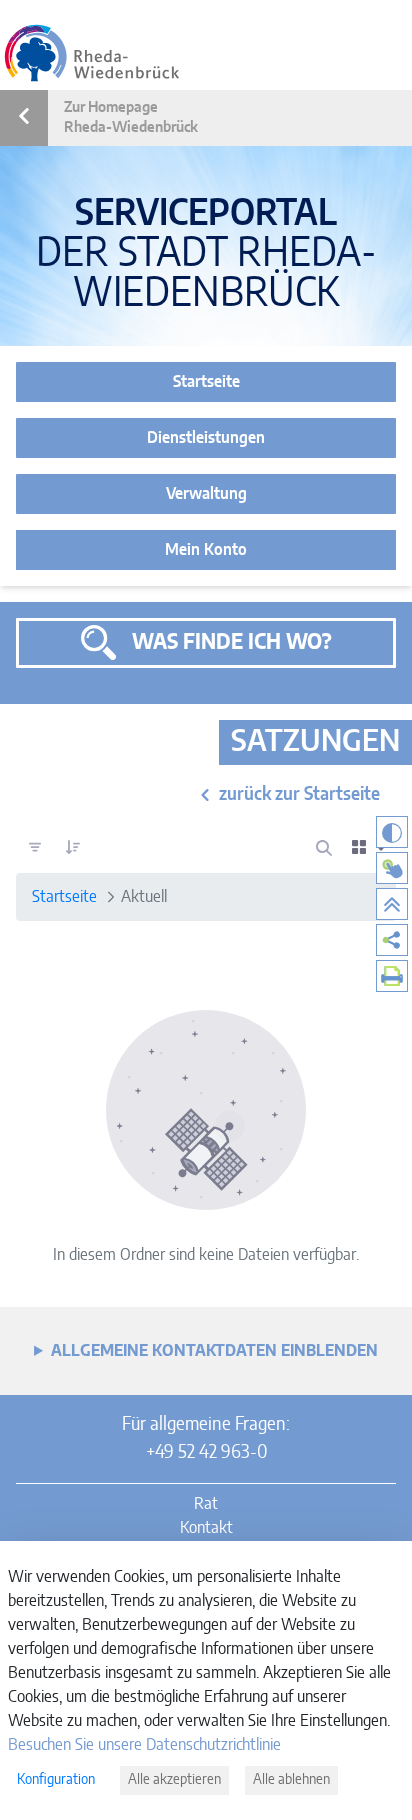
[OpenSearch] (324, 848)
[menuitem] (392, 940)
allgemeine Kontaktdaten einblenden (214, 1351)
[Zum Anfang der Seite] (392, 904)
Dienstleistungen (206, 438)
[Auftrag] (73, 848)
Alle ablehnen (291, 1780)
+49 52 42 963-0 (206, 1453)
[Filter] (35, 848)
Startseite (206, 382)
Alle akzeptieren (174, 1780)
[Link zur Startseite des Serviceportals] (92, 53)
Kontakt (206, 1528)
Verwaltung (206, 494)
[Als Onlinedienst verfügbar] (392, 868)
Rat (206, 1504)
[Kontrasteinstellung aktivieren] (392, 832)
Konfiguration (56, 1780)
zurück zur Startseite (299, 795)
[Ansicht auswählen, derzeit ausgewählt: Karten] (370, 848)
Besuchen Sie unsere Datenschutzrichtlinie (144, 1745)
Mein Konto (206, 550)
